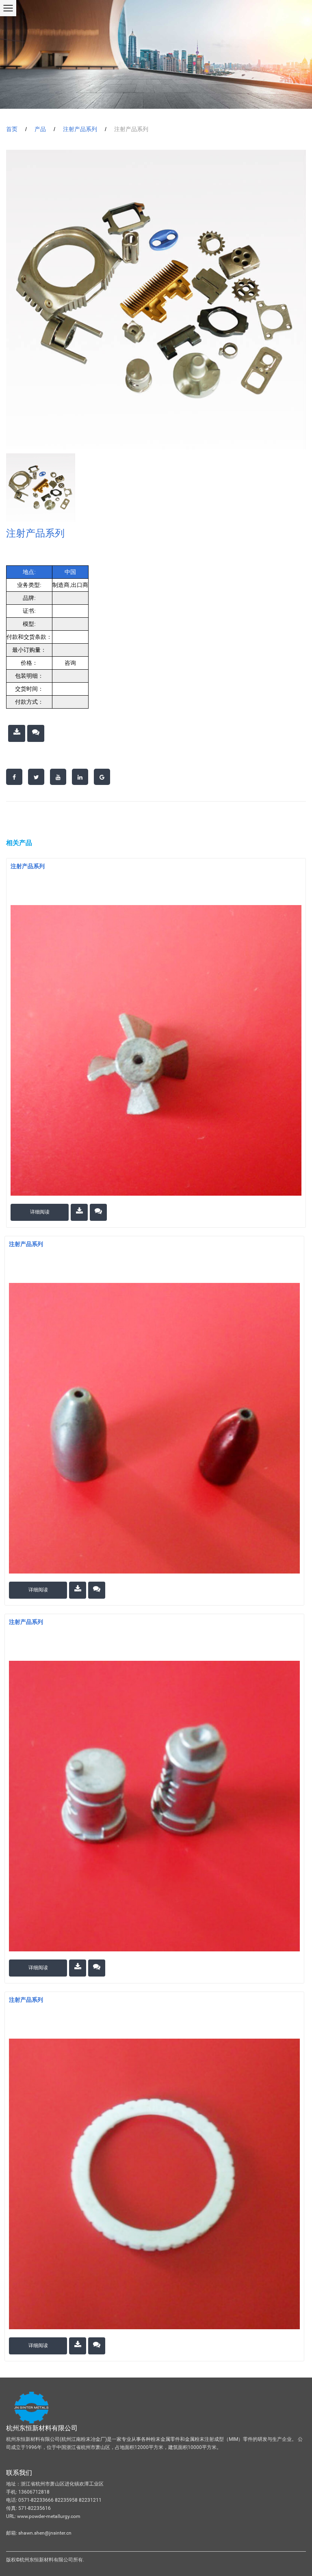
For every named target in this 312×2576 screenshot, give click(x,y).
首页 (12, 129)
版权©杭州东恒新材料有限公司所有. (45, 2560)
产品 (40, 129)
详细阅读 (40, 1212)
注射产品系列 (80, 129)
